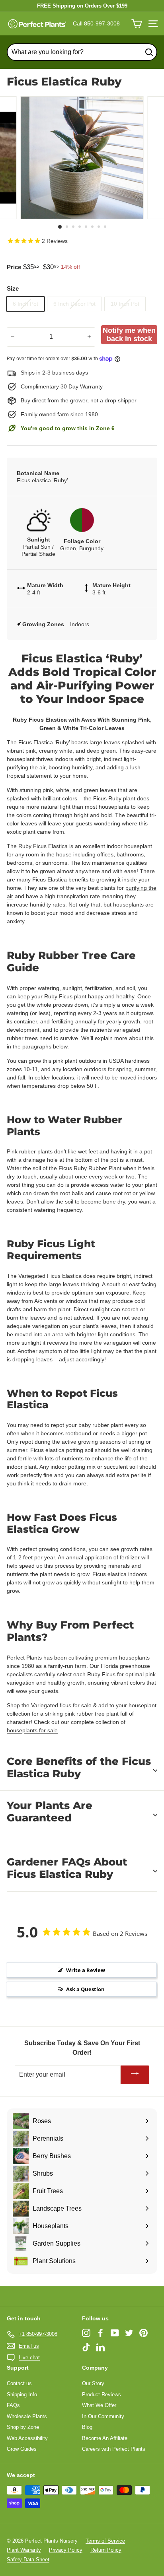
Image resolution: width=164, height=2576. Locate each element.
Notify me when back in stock (129, 335)
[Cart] (137, 24)
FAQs (13, 2405)
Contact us (19, 2383)
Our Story (93, 2383)
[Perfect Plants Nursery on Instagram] (86, 2333)
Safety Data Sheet (28, 2559)
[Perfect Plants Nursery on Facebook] (101, 2333)
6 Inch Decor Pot (74, 304)
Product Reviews (102, 2394)
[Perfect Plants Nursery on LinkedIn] (101, 2347)
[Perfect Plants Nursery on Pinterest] (143, 2333)
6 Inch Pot (25, 304)
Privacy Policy (66, 2550)
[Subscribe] (135, 2075)
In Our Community (103, 2416)
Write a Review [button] (86, 1970)
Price (14, 267)
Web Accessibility (27, 2438)
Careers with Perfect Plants (114, 2449)
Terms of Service (105, 2541)
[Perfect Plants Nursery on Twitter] (129, 2333)
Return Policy (106, 2550)
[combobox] (82, 52)
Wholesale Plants (27, 2416)
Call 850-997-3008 (96, 23)
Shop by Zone (23, 2427)
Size (13, 288)
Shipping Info (22, 2394)
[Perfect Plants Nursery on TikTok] (86, 2347)
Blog (87, 2427)
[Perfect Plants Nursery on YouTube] (115, 2333)
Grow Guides (22, 2449)
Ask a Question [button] (85, 1989)
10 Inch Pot (125, 304)
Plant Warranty (24, 2550)
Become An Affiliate (105, 2438)
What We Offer (99, 2405)
